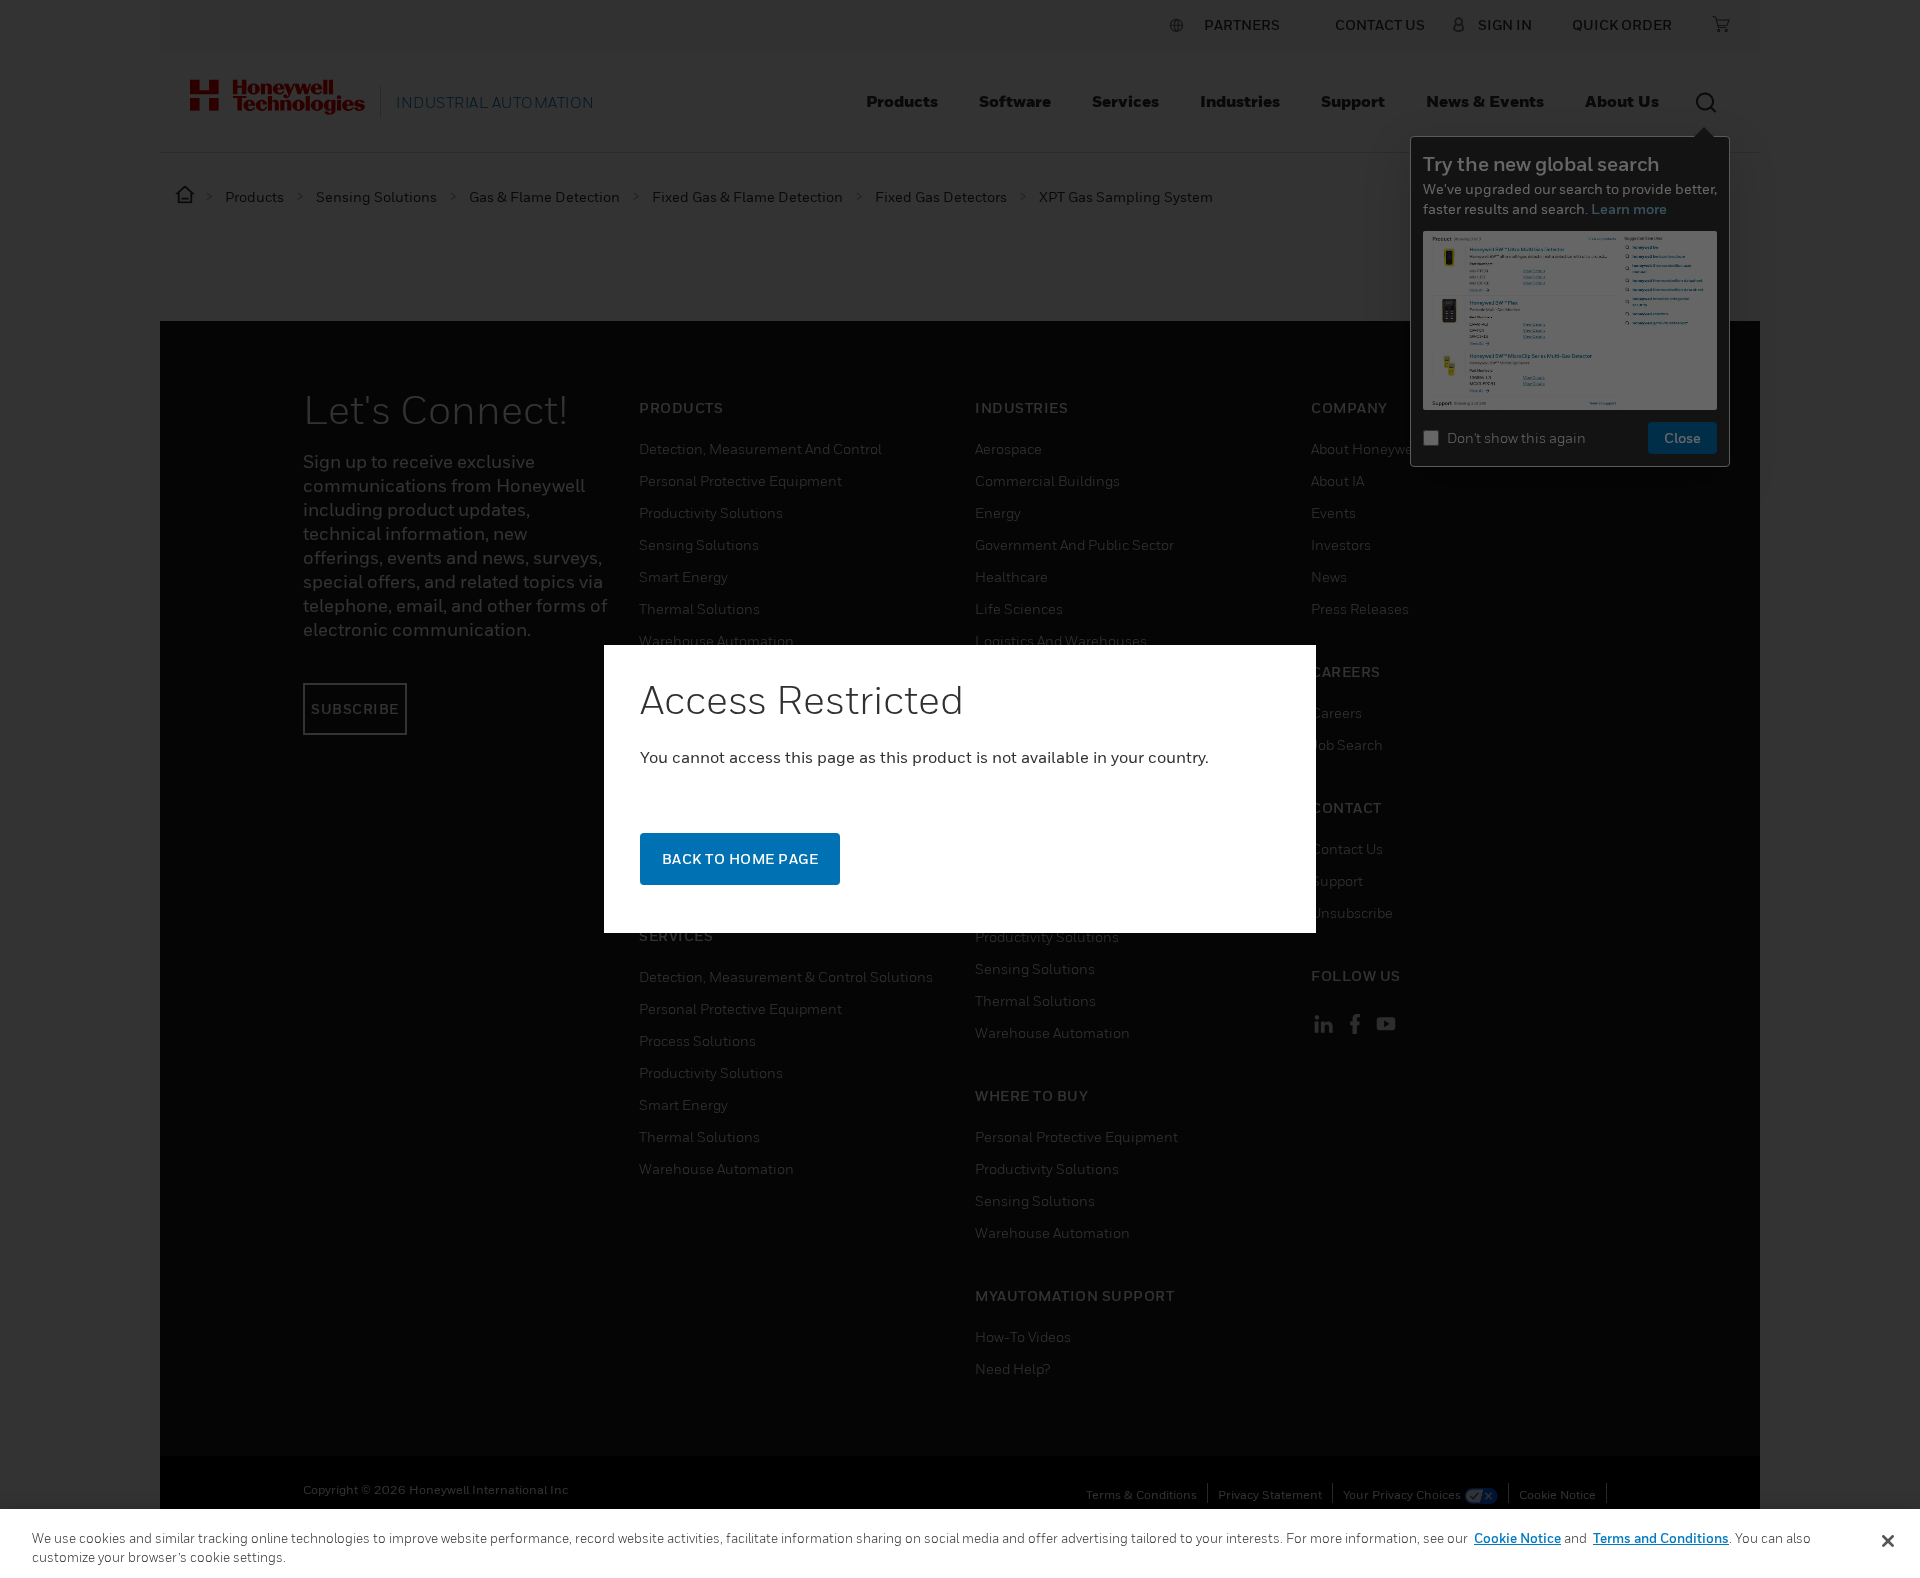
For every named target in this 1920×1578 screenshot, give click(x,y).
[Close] (1888, 1541)
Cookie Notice (1517, 1538)
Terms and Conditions (1661, 1538)
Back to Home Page (740, 858)
